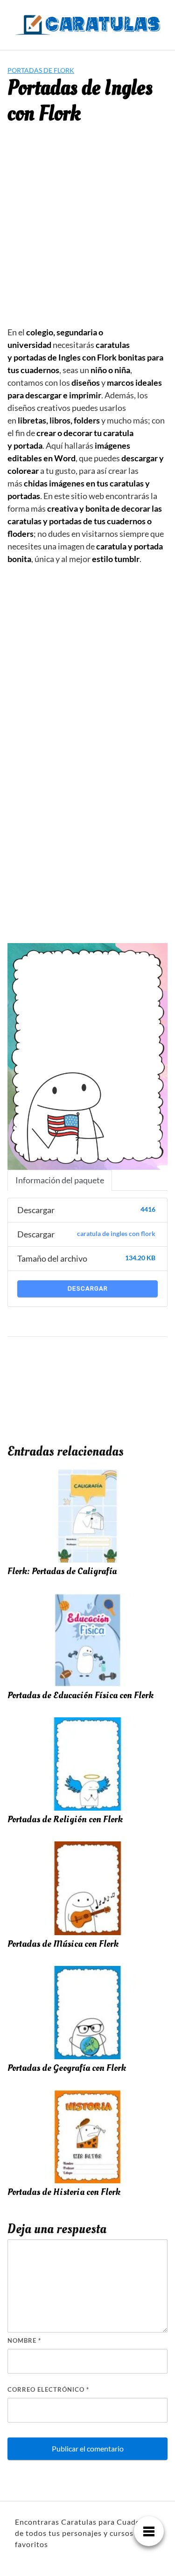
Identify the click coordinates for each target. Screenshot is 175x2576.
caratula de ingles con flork (116, 1234)
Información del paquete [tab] (60, 1180)
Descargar (88, 1288)
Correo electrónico (48, 2389)
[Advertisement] (87, 233)
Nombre (24, 2340)
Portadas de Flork (41, 70)
